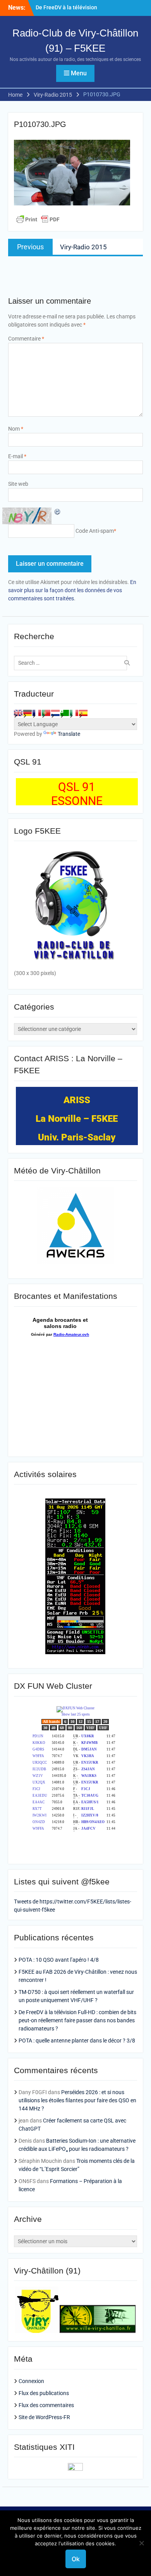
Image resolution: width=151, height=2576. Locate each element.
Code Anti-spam (95, 531)
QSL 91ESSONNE (77, 794)
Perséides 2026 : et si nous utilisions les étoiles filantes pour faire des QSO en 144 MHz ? (77, 2100)
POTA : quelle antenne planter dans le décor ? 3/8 (77, 2041)
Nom (16, 429)
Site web (18, 484)
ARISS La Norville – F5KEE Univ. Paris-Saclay (77, 1119)
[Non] (141, 2543)
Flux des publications (44, 2393)
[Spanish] (83, 713)
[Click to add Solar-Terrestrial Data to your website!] (75, 1652)
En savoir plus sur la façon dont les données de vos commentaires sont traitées (72, 590)
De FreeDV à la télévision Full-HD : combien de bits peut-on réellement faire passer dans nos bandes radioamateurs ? (77, 2020)
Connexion (31, 2381)
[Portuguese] (46, 713)
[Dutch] (55, 713)
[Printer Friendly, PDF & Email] (38, 219)
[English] (18, 713)
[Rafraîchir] (58, 511)
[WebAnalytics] (75, 2469)
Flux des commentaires (46, 2405)
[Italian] (74, 713)
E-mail (17, 456)
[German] (27, 713)
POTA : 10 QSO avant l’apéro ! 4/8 (59, 1960)
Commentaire (26, 339)
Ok (76, 2559)
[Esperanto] (65, 713)
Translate (69, 734)
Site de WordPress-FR (44, 2417)
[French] (37, 713)
